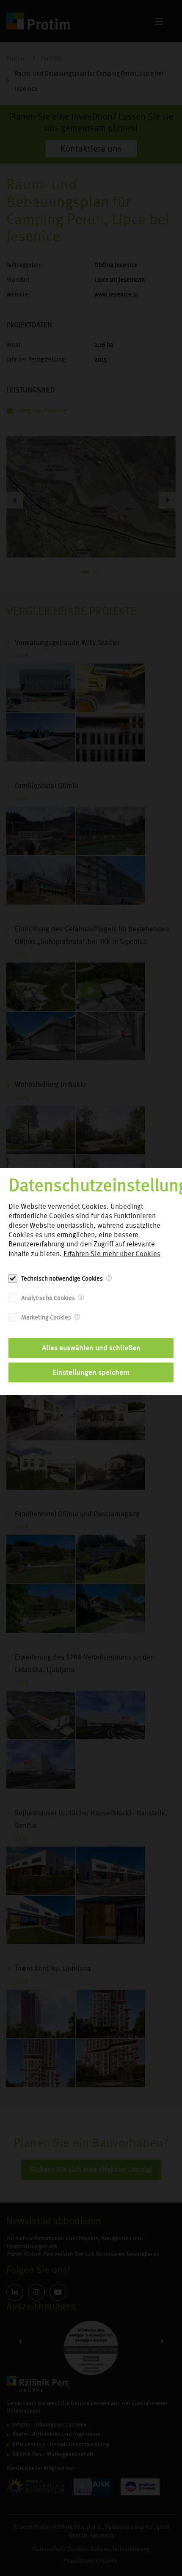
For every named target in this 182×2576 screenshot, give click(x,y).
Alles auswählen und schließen (91, 1348)
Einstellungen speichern (91, 1372)
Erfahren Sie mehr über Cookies (112, 1254)
